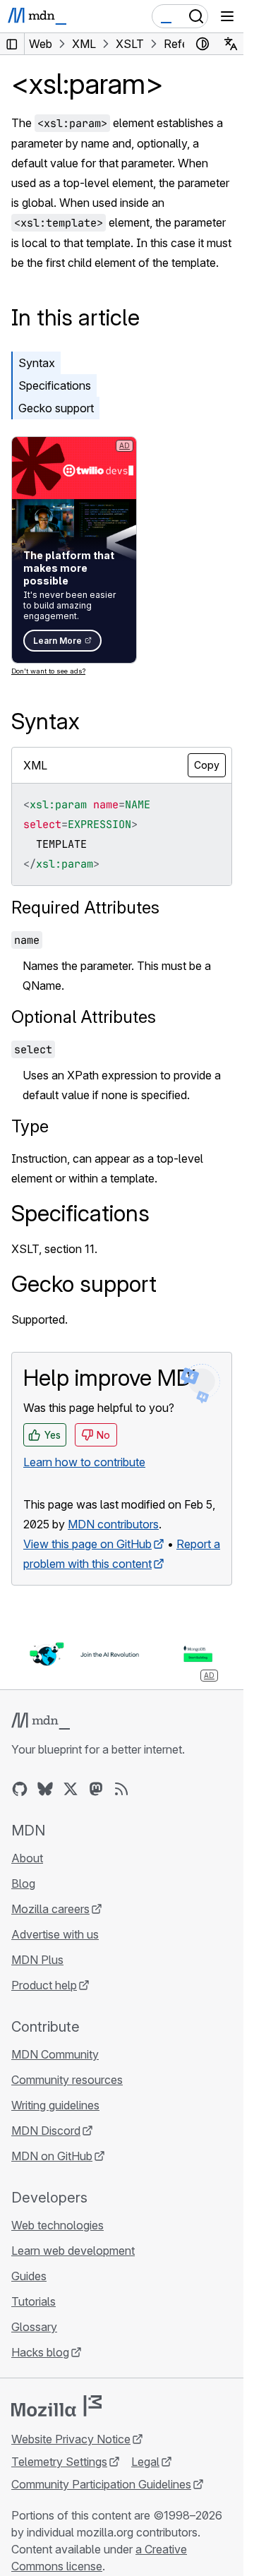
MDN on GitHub (52, 2156)
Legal (145, 2462)
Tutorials (34, 2301)
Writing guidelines (55, 2105)
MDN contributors (113, 1524)
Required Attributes (85, 907)
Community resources (67, 2080)
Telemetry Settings (59, 2462)
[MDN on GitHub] (20, 1789)
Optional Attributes (84, 1017)
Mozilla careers (50, 1909)
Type (30, 1126)
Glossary (34, 2327)
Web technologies (58, 2225)
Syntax (37, 363)
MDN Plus (37, 1960)
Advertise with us (55, 1934)
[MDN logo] (41, 1721)
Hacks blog (40, 2352)
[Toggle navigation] (227, 16)
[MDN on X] (71, 1789)
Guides (29, 2276)
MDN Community (55, 2054)
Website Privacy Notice (71, 2439)
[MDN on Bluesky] (45, 1789)
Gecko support (56, 408)
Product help (44, 1985)
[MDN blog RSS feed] (121, 1789)
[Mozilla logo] (56, 2406)
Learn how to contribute (84, 1462)
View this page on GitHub (87, 1544)
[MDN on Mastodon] (96, 1789)
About (27, 1858)
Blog (23, 1883)
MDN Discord (46, 2131)
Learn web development (73, 2251)
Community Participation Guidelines (101, 2484)
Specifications (55, 385)
